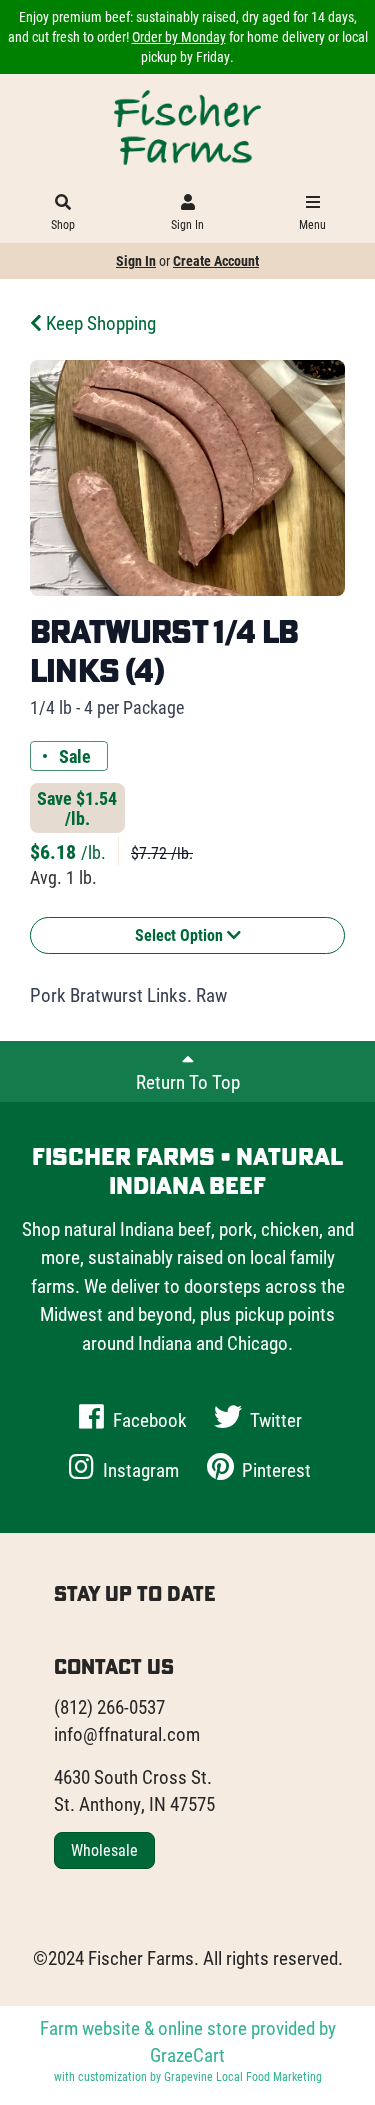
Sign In (187, 224)
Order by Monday (179, 36)
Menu (312, 224)
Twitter (274, 1419)
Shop (63, 224)
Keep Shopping (99, 322)
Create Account (216, 260)
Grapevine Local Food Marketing (243, 2076)
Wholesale (104, 1849)
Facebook (148, 1419)
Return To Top (188, 1081)
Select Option (181, 934)
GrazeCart (187, 2054)
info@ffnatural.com (127, 1733)
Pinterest (274, 1469)
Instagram (139, 1469)
